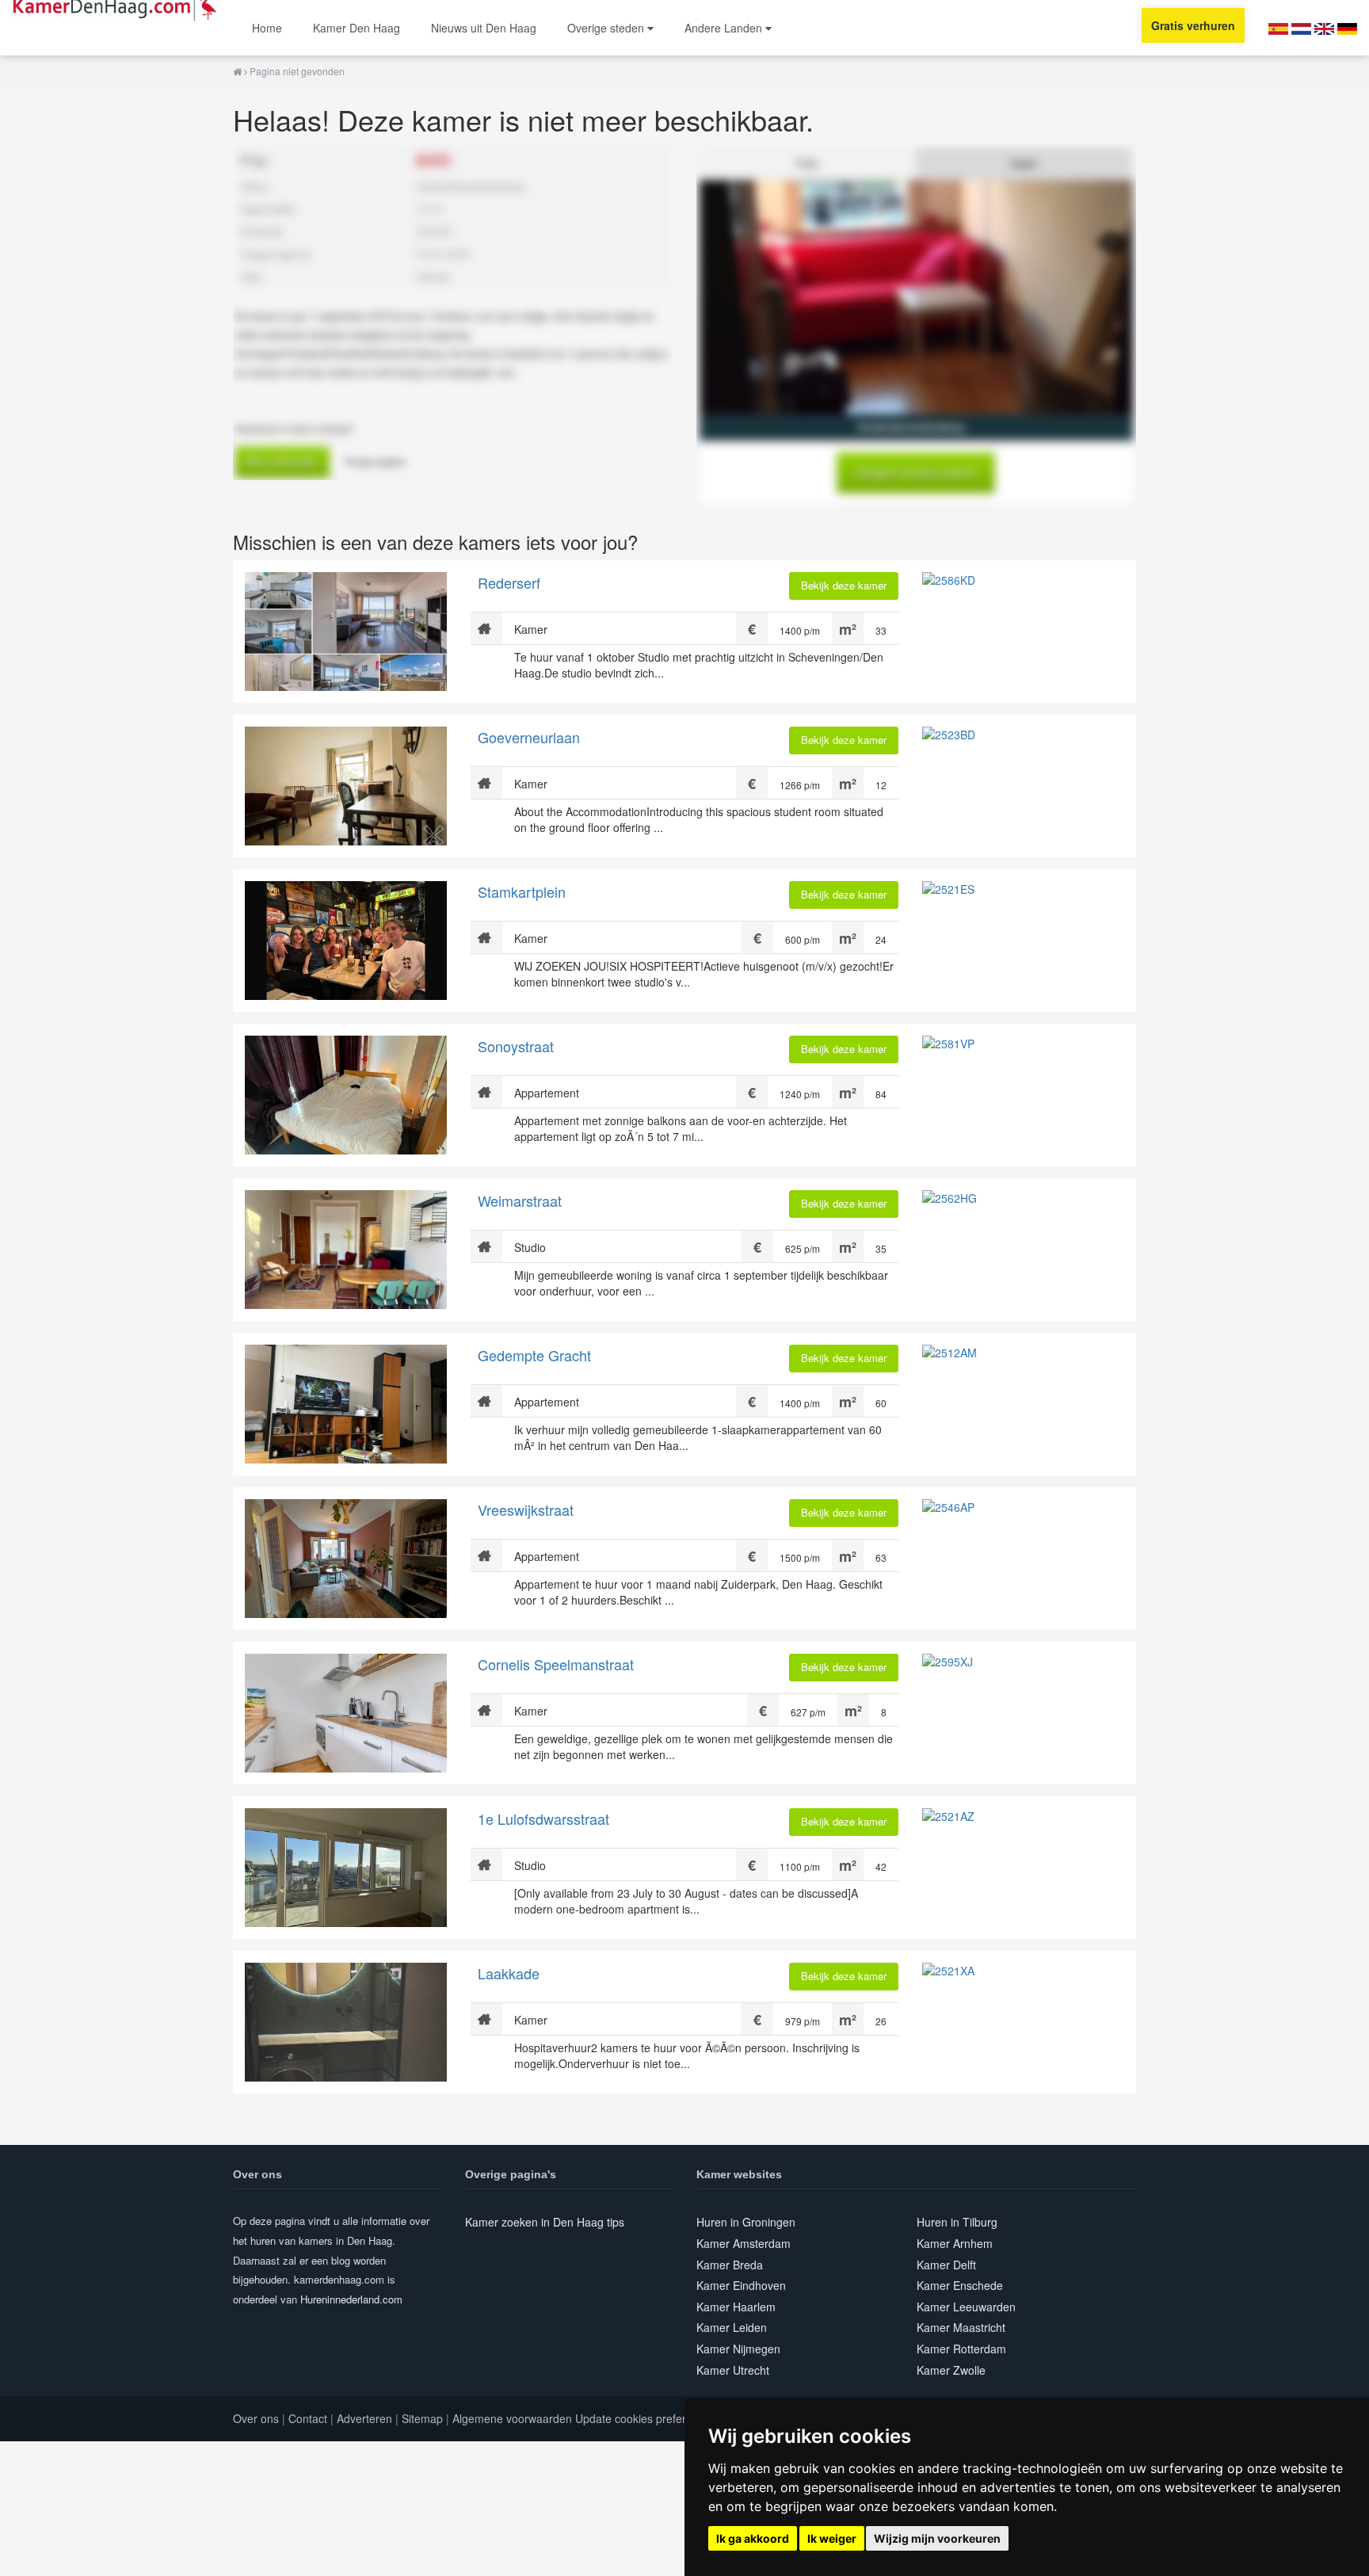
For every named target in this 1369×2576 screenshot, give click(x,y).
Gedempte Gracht (534, 1355)
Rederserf (509, 582)
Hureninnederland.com (351, 2299)
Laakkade (509, 1973)
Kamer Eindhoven (741, 2285)
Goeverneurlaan (529, 737)
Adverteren (364, 2418)
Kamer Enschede (960, 2285)
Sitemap (422, 2418)
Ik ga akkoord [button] (753, 2538)
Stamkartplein (522, 891)
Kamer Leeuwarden (966, 2307)
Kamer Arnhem (955, 2243)
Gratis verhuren (1193, 25)
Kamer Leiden (732, 2327)
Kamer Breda (730, 2265)
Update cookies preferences (646, 2418)
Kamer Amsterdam (744, 2243)
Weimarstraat (520, 1200)
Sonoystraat (516, 1046)
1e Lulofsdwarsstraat (543, 1818)
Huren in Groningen (746, 2222)
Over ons (256, 2418)
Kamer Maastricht (961, 2327)
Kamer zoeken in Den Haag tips (545, 2222)
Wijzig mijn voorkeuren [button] (937, 2538)
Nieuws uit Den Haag (484, 28)
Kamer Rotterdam (961, 2349)
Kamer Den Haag (357, 28)
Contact (308, 2418)
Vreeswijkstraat (526, 1509)
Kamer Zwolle (951, 2370)
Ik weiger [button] (832, 2538)
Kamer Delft (946, 2265)
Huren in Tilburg (957, 2222)
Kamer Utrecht (733, 2370)
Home (267, 28)
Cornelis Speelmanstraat (556, 1664)
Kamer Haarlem (736, 2307)
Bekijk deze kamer (844, 585)
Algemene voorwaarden (512, 2418)
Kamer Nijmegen (738, 2349)
